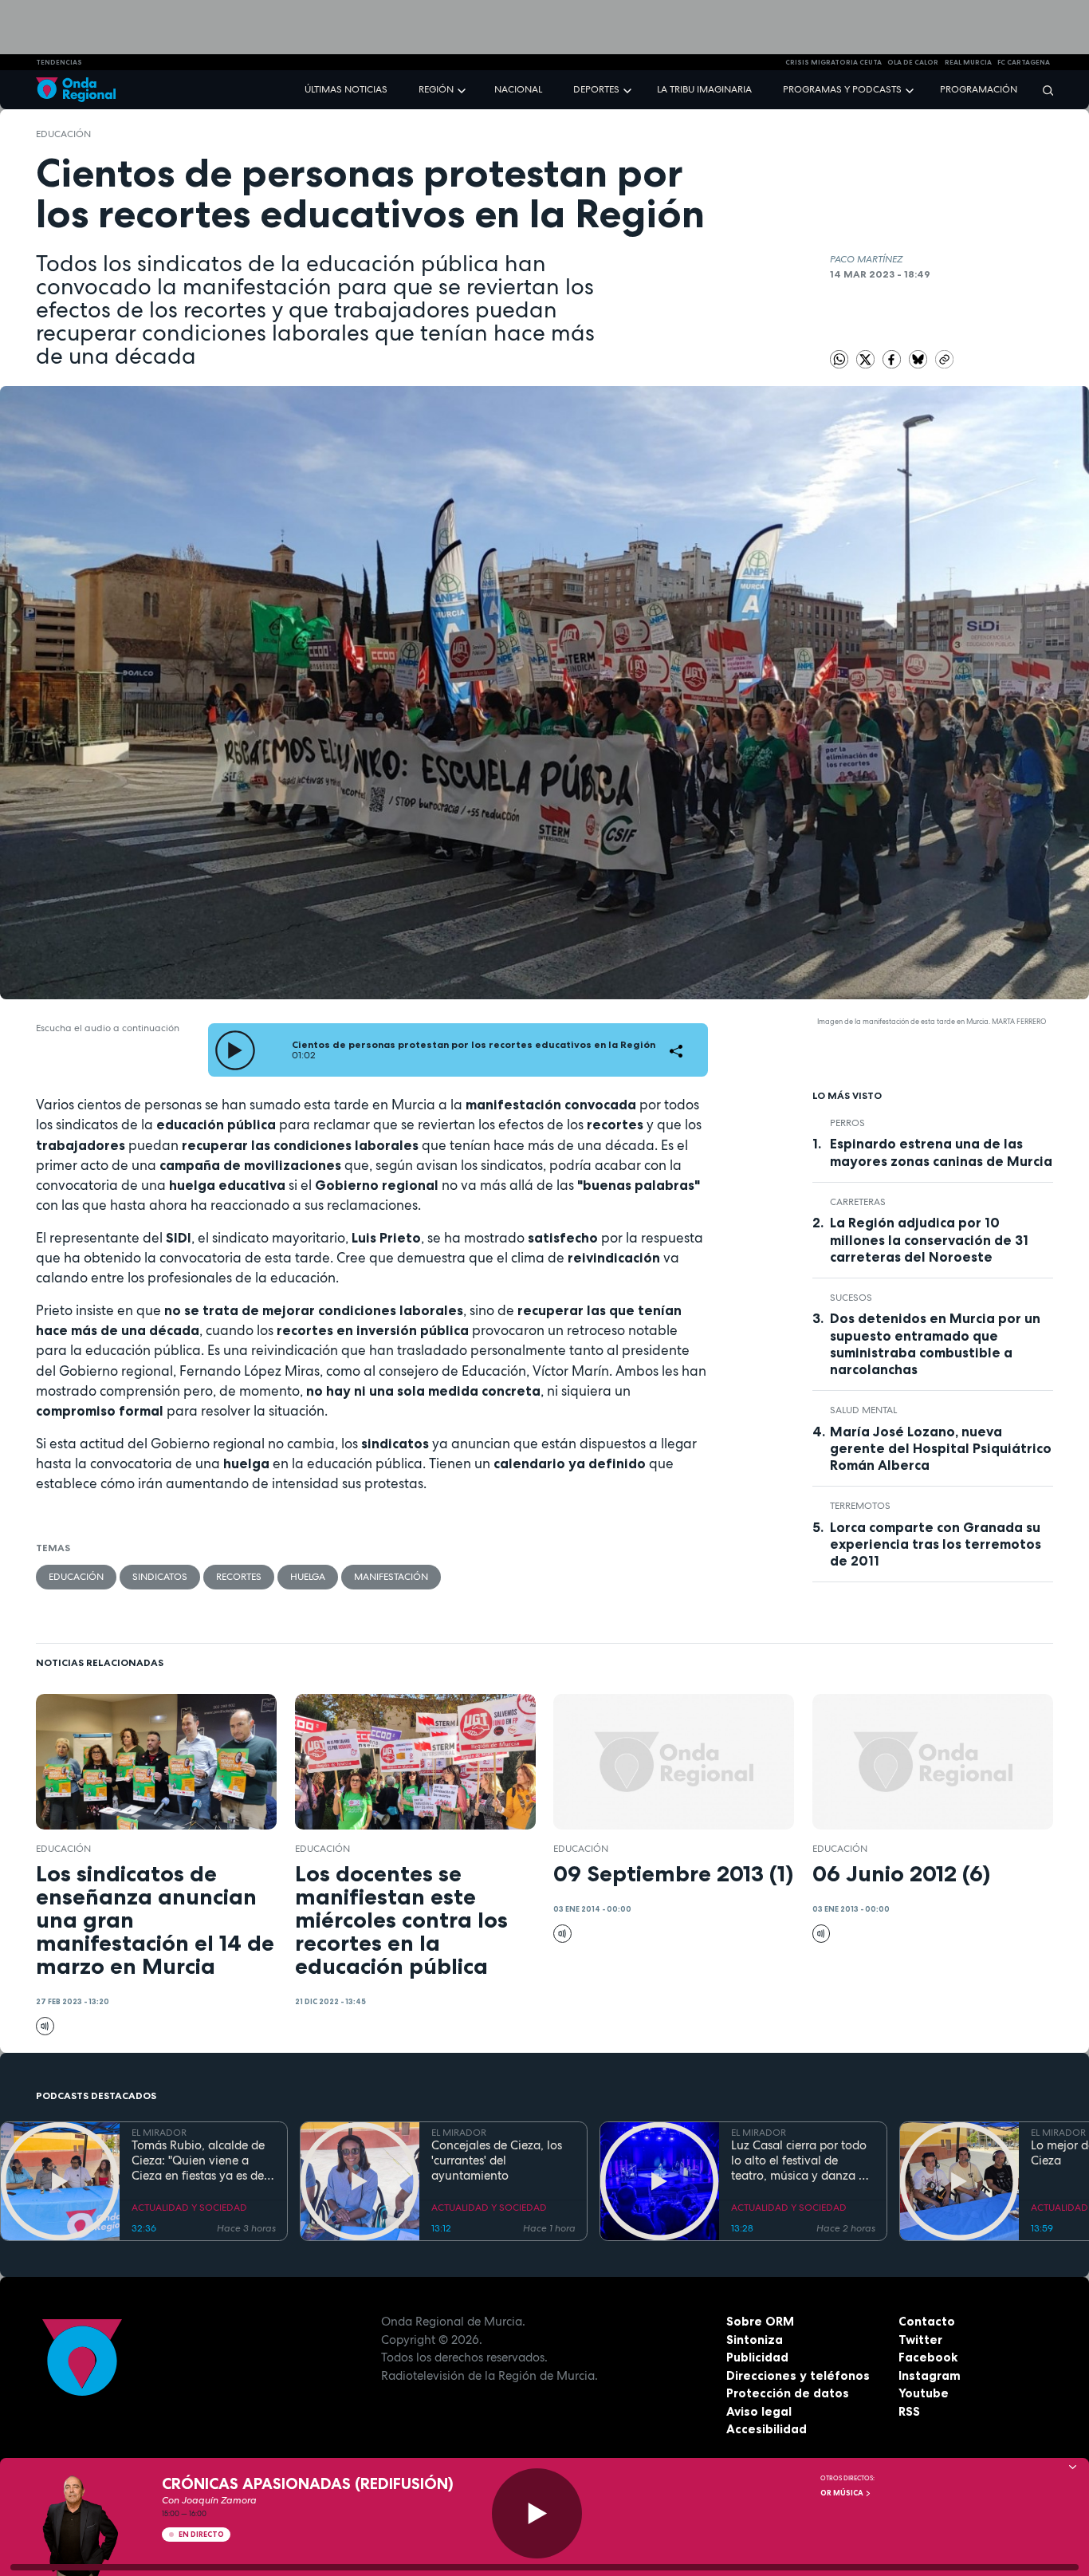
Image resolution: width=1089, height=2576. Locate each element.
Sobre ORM (760, 2321)
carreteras (858, 1202)
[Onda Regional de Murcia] (76, 90)
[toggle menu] (463, 89)
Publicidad (757, 2357)
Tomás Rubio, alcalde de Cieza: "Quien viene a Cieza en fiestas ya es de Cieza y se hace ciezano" (198, 2160)
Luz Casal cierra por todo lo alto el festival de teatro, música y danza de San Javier (802, 2160)
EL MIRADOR (159, 2133)
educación (63, 134)
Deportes (596, 89)
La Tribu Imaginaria (704, 89)
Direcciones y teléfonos (798, 2375)
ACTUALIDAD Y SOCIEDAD (189, 2208)
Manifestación (391, 1577)
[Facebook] (893, 358)
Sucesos (851, 1298)
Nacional (518, 89)
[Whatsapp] (839, 359)
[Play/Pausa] (537, 2513)
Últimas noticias (346, 89)
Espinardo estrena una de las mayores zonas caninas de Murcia (941, 1152)
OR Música (843, 2493)
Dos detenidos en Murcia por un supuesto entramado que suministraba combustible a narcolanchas (935, 1343)
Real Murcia (968, 62)
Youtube (924, 2393)
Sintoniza (755, 2340)
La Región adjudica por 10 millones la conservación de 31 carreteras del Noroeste (929, 1239)
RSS (909, 2411)
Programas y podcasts (842, 89)
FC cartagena (1024, 62)
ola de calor (913, 62)
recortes (239, 1577)
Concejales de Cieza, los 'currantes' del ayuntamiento (497, 2160)
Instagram (930, 2375)
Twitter (920, 2340)
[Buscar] (1043, 90)
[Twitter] (867, 358)
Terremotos (860, 1506)
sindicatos (160, 1577)
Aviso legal (759, 2411)
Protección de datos (788, 2393)
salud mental (863, 1410)
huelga (308, 1577)
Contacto (927, 2321)
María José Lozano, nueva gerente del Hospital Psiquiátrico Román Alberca (941, 1448)
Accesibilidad (767, 2429)
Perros (847, 1123)
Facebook (928, 2357)
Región (436, 89)
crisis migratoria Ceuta (833, 62)
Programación (979, 89)
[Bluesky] (919, 358)
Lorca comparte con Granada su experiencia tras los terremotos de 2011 (936, 1544)
